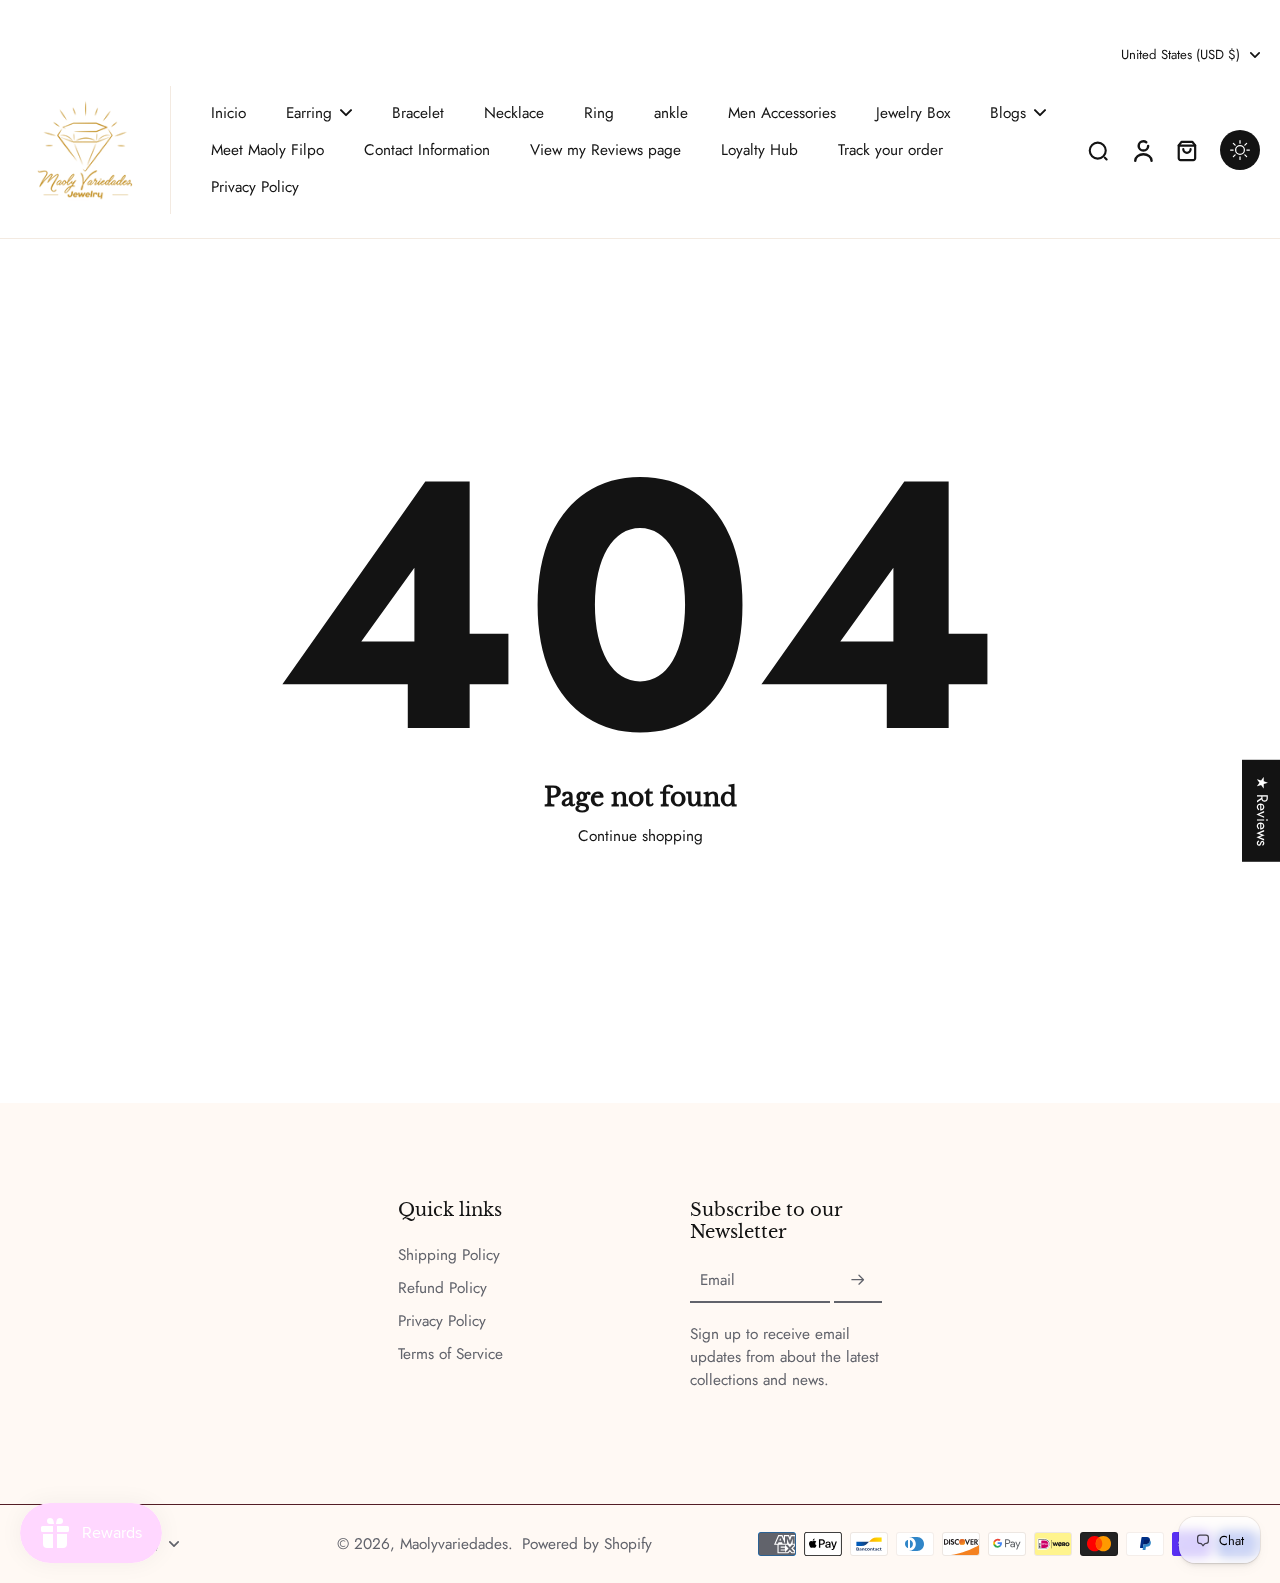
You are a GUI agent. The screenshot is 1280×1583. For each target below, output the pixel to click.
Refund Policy (442, 1288)
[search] (1098, 150)
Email (717, 1280)
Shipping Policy (449, 1255)
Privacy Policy (442, 1321)
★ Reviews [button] (1262, 810)
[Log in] (1142, 150)
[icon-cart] (1186, 150)
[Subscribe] (858, 1281)
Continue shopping (640, 836)
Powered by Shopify (587, 1544)
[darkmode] (1240, 150)
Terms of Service (450, 1354)
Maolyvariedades (454, 1544)
